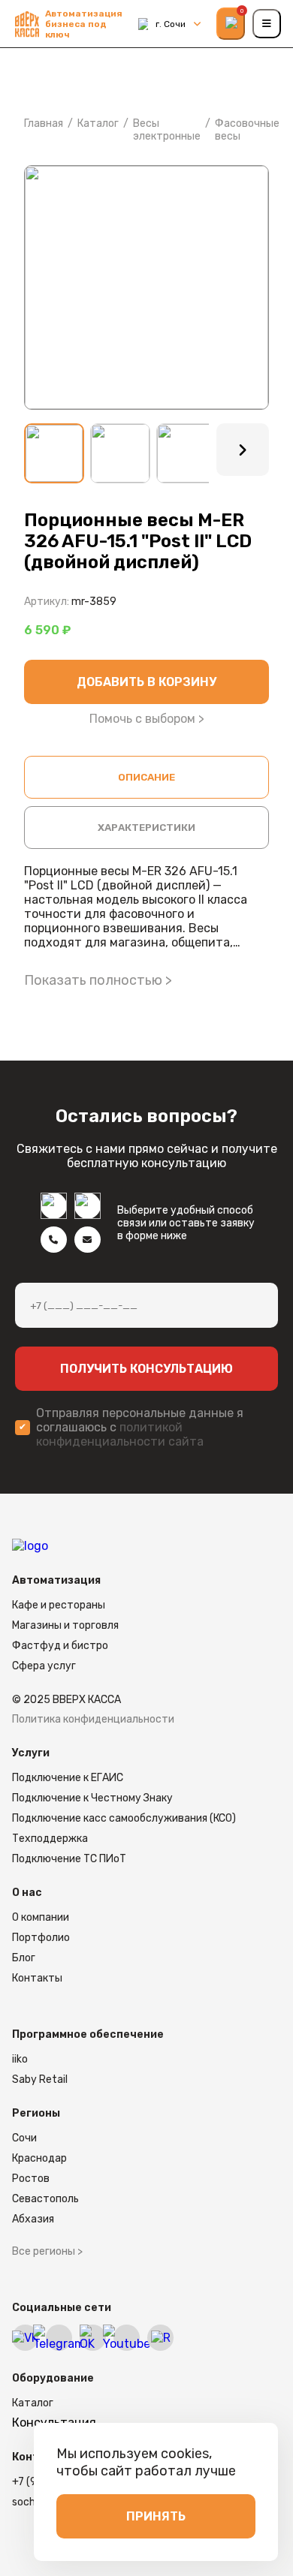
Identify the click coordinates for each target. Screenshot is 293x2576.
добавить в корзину (146, 682)
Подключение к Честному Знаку (92, 1798)
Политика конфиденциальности (93, 1719)
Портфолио (41, 1938)
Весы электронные (167, 130)
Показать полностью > (98, 980)
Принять (156, 2516)
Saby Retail (40, 2079)
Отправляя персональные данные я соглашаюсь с (140, 1427)
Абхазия (33, 2219)
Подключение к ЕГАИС (68, 1778)
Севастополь (45, 2199)
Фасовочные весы (247, 130)
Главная (44, 123)
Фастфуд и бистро (60, 1646)
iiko (20, 2059)
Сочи (24, 2138)
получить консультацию (146, 1369)
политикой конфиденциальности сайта (120, 1434)
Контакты (37, 1978)
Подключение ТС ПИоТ (69, 1859)
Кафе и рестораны (59, 1605)
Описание (146, 777)
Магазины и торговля (65, 1625)
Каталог (98, 123)
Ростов (31, 2179)
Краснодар (39, 2158)
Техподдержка (50, 1839)
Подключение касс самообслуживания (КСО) (124, 1818)
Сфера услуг (44, 1666)
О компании (41, 1917)
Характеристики (146, 828)
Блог (24, 1958)
